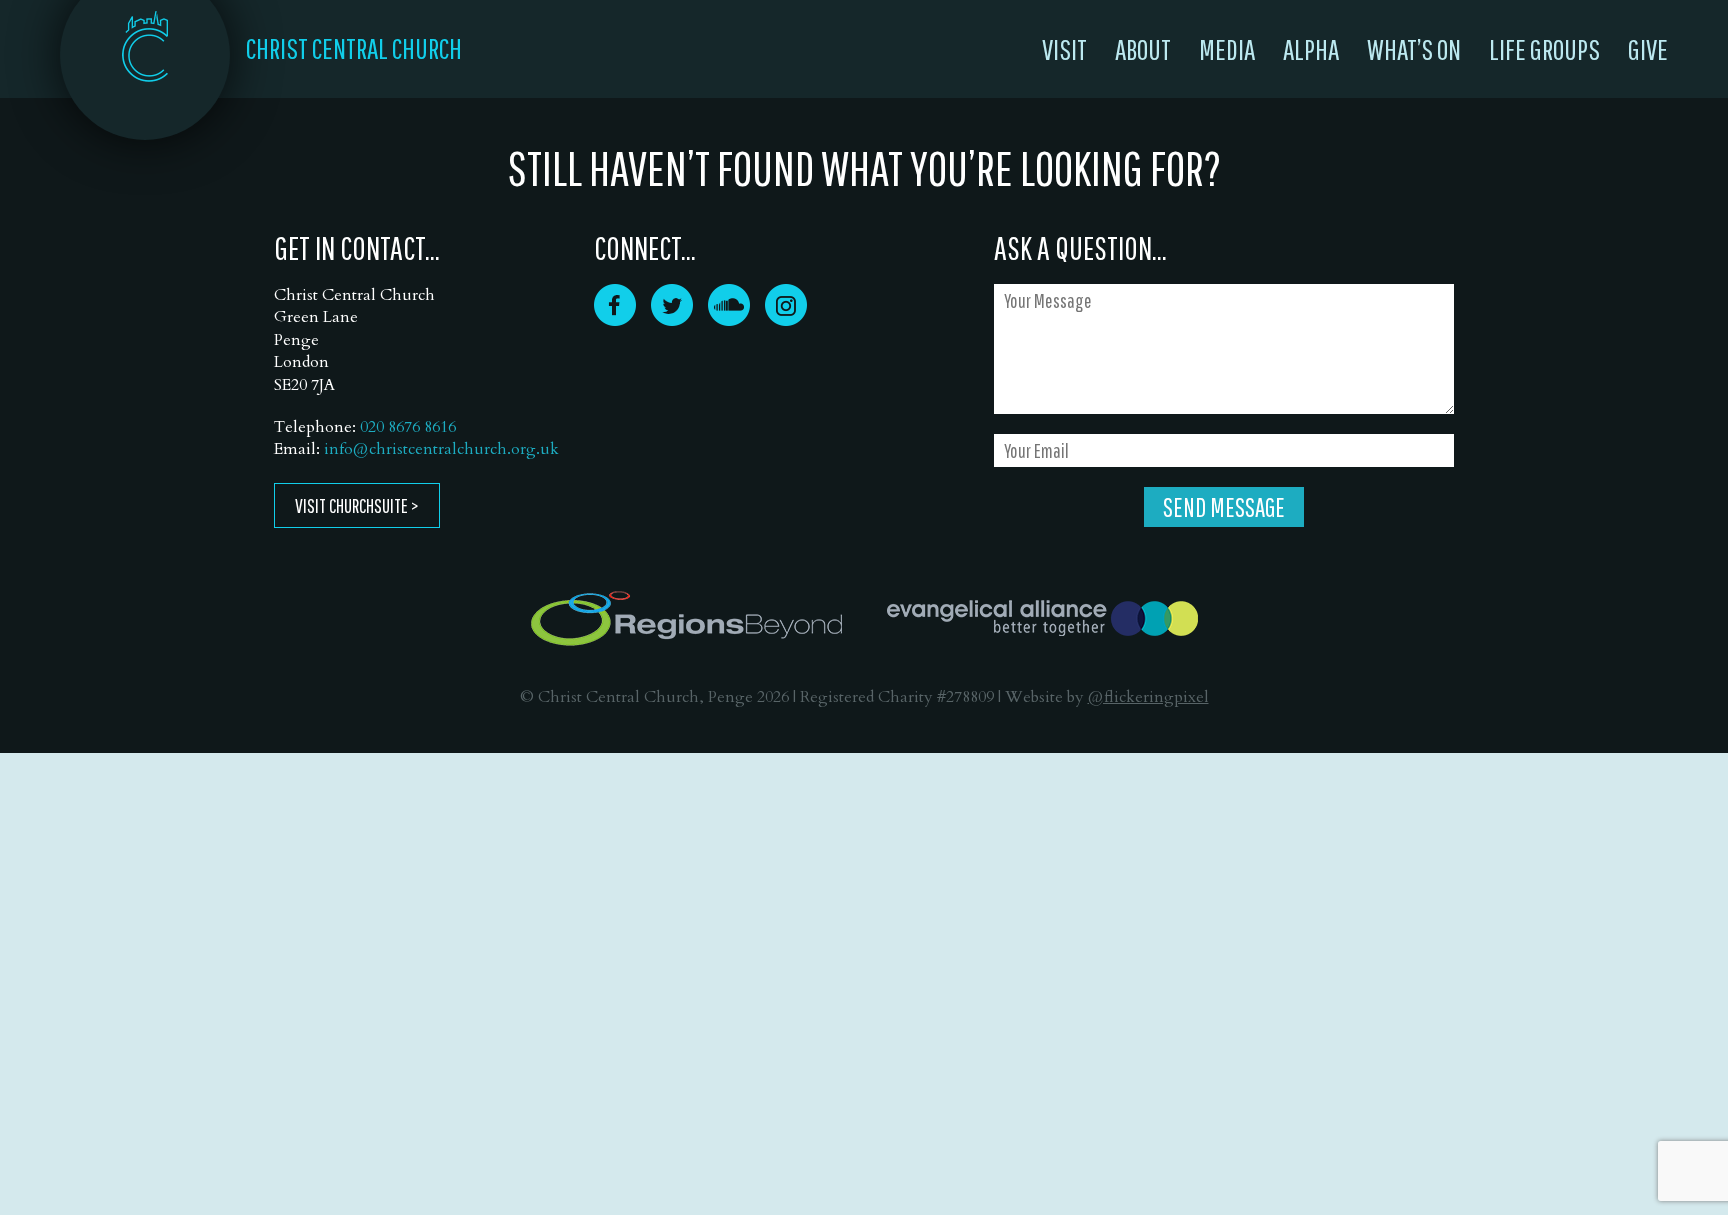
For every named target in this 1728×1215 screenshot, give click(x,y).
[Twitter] (672, 319)
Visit (1064, 49)
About (1143, 49)
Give (1648, 49)
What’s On (1414, 49)
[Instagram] (786, 319)
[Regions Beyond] (686, 618)
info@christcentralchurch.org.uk (441, 449)
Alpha (1311, 49)
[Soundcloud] (729, 319)
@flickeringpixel (1148, 697)
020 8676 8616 (408, 427)
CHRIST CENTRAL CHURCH (354, 48)
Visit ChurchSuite (351, 505)
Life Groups (1544, 49)
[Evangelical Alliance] (1042, 618)
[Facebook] (615, 319)
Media (1227, 49)
